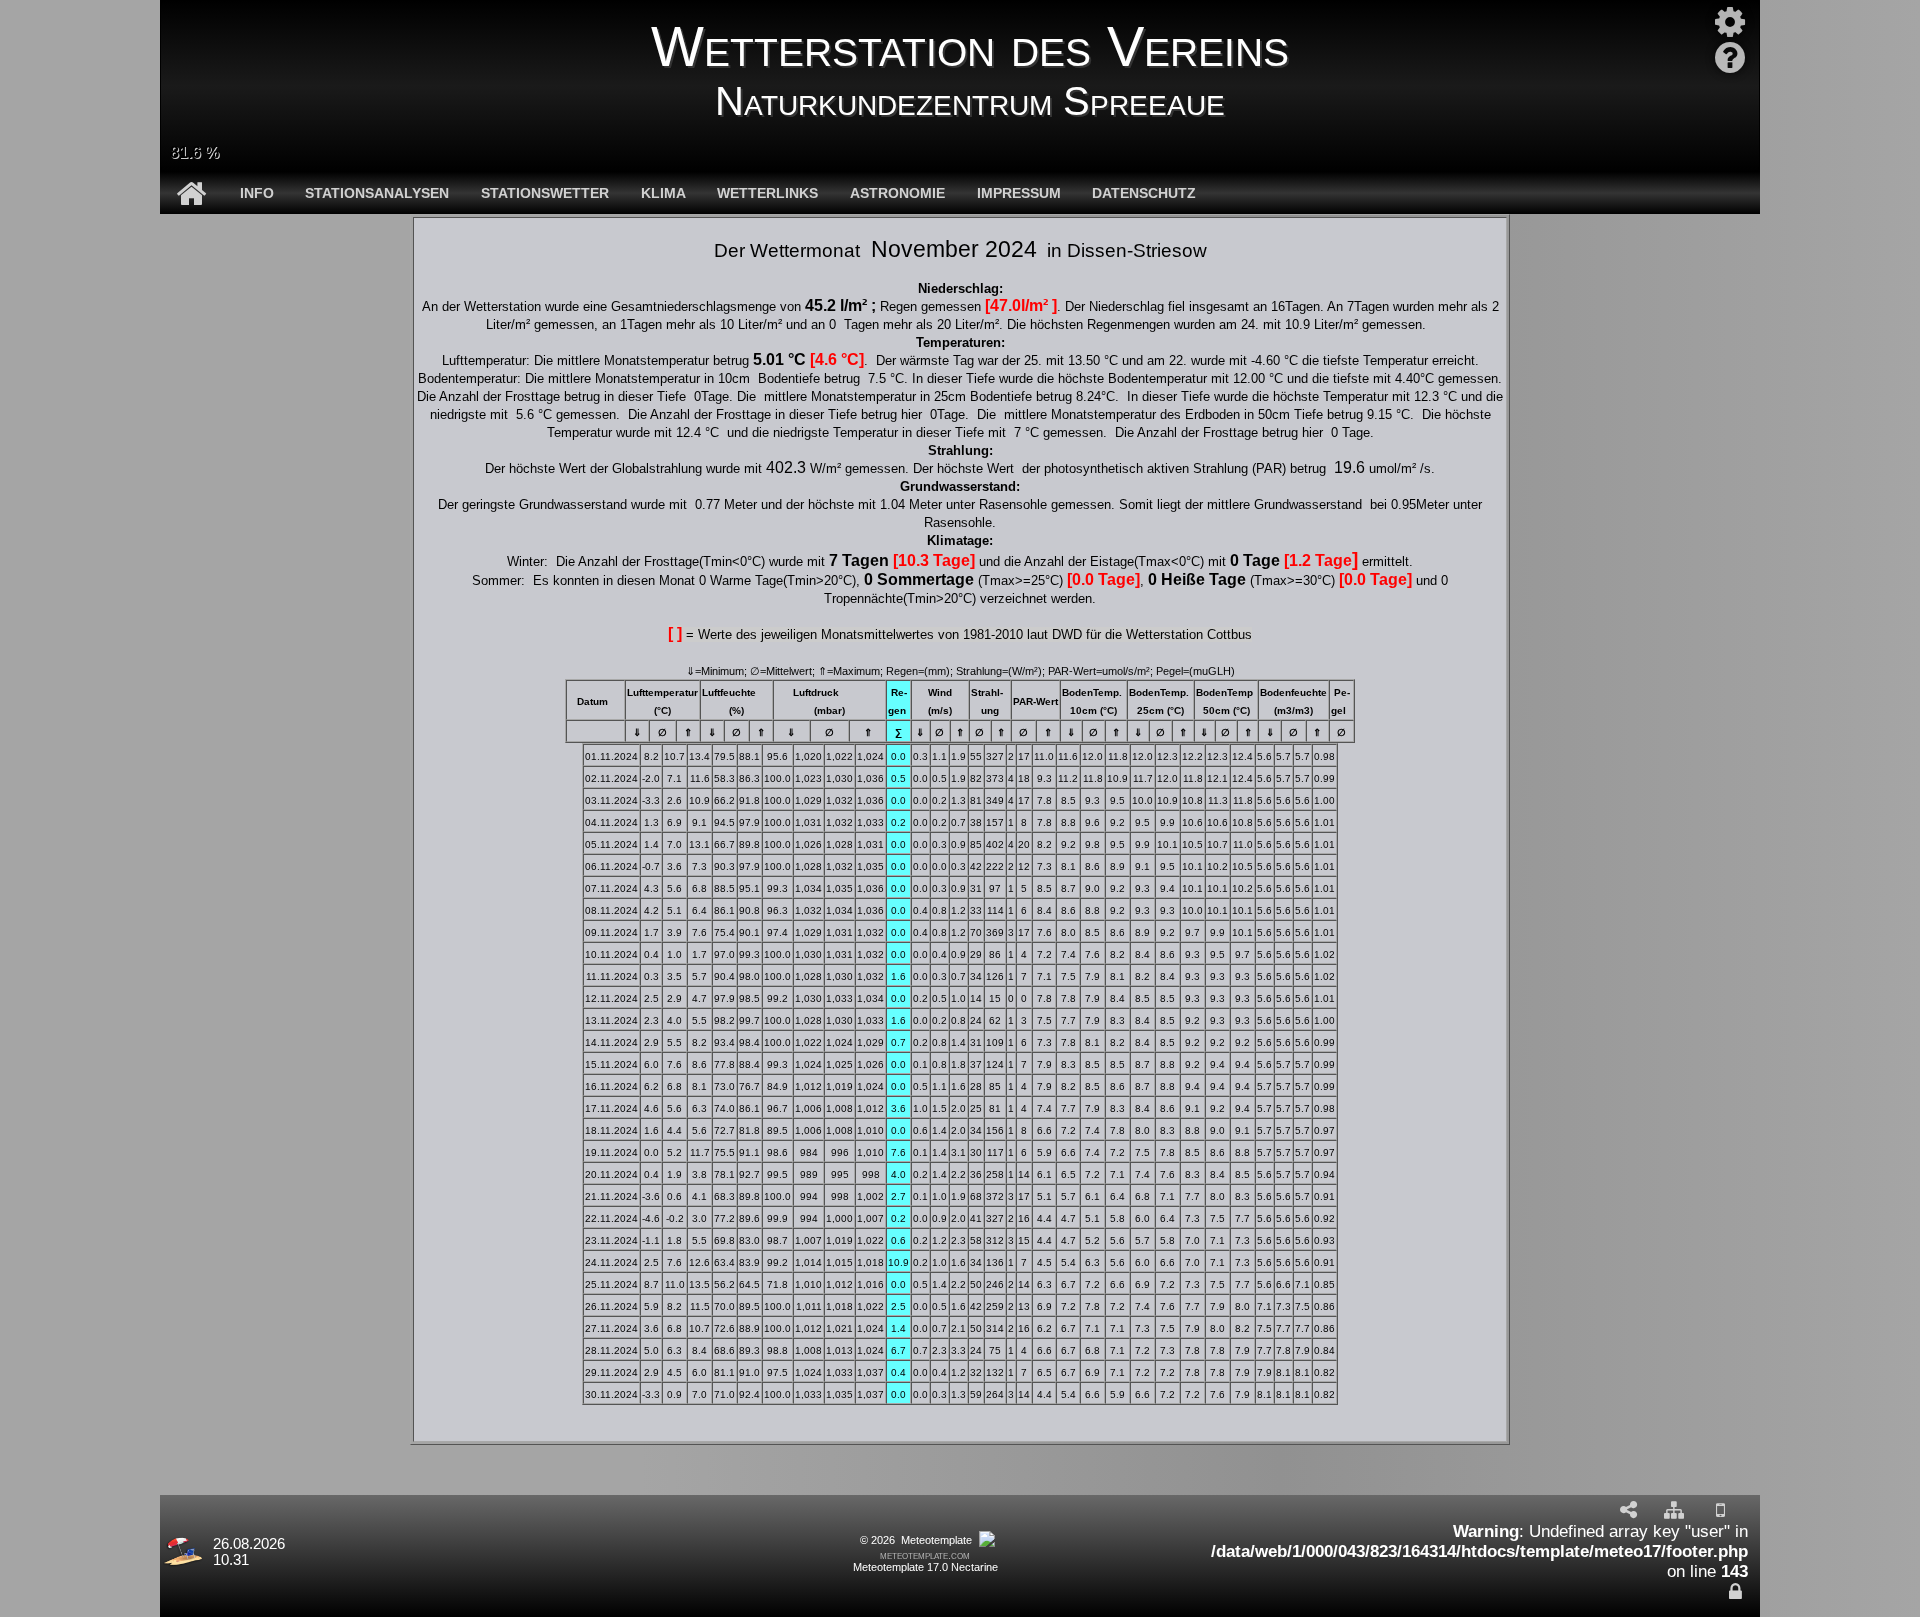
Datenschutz (1144, 193)
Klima (663, 193)
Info (257, 193)
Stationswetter (545, 193)
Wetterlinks (767, 193)
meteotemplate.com (925, 1555)
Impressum (1019, 193)
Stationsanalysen (377, 193)
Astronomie (897, 193)
